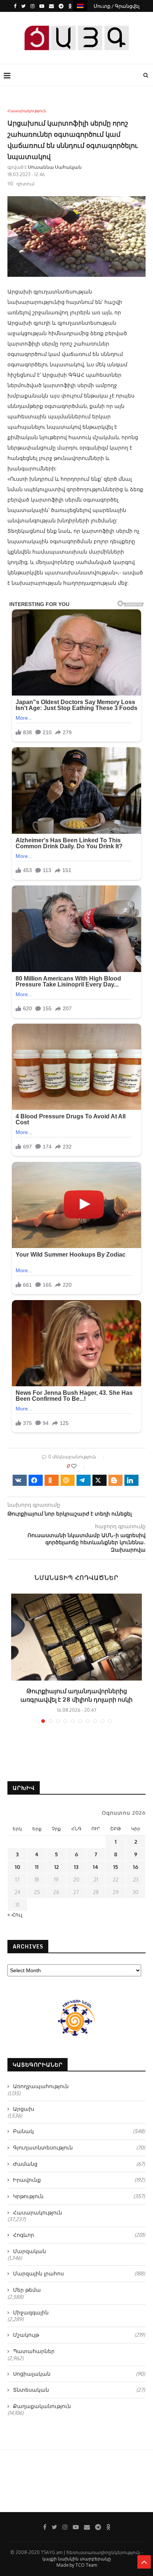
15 (116, 1867)
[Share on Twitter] (100, 1480)
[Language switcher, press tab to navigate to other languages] (80, 5)
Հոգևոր (79, 2235)
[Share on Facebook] (36, 1480)
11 (37, 1867)
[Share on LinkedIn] (131, 1480)
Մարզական (30, 2251)
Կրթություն (79, 2196)
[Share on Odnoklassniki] (52, 1480)
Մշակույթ (79, 2335)
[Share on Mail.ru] (68, 1480)
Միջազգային (31, 2312)
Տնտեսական (79, 2390)
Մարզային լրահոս (79, 2273)
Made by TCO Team (77, 2565)
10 (17, 1867)
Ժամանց (79, 2164)
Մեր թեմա (27, 2290)
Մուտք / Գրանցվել (117, 6)
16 (136, 1867)
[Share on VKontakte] (20, 1480)
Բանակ (79, 2131)
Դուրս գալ (79, 18)
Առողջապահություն (41, 2086)
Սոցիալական (79, 2374)
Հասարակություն (27, 111)
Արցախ (24, 2109)
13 (76, 1867)
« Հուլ (15, 1914)
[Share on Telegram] (84, 1480)
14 (96, 1867)
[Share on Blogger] (115, 1480)
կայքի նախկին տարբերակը (77, 2559)
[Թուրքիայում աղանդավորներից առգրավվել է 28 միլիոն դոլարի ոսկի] (76, 1637)
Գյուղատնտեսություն (79, 2147)
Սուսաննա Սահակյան (55, 167)
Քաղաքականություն (42, 2406)
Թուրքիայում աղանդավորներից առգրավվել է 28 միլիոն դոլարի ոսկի (76, 1695)
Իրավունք (79, 2180)
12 (56, 1867)
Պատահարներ (34, 2351)
